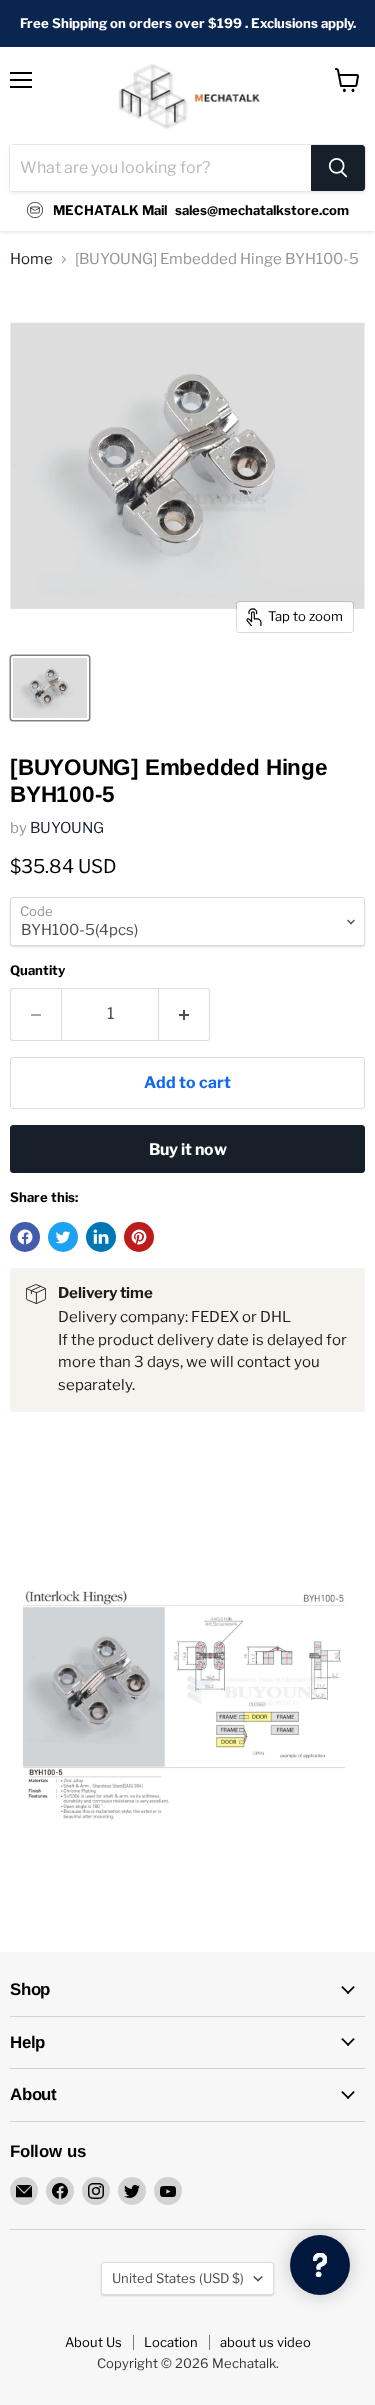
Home (31, 259)
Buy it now (188, 1149)
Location (171, 2342)
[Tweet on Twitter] (63, 1237)
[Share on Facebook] (25, 1237)
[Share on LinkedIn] (101, 1237)
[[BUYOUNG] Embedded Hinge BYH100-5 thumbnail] (50, 688)
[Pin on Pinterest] (139, 1237)
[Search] (338, 168)
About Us (93, 2342)
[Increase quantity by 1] (184, 1014)
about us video (265, 2342)
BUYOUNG (67, 828)
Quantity (37, 970)
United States (178, 2278)
